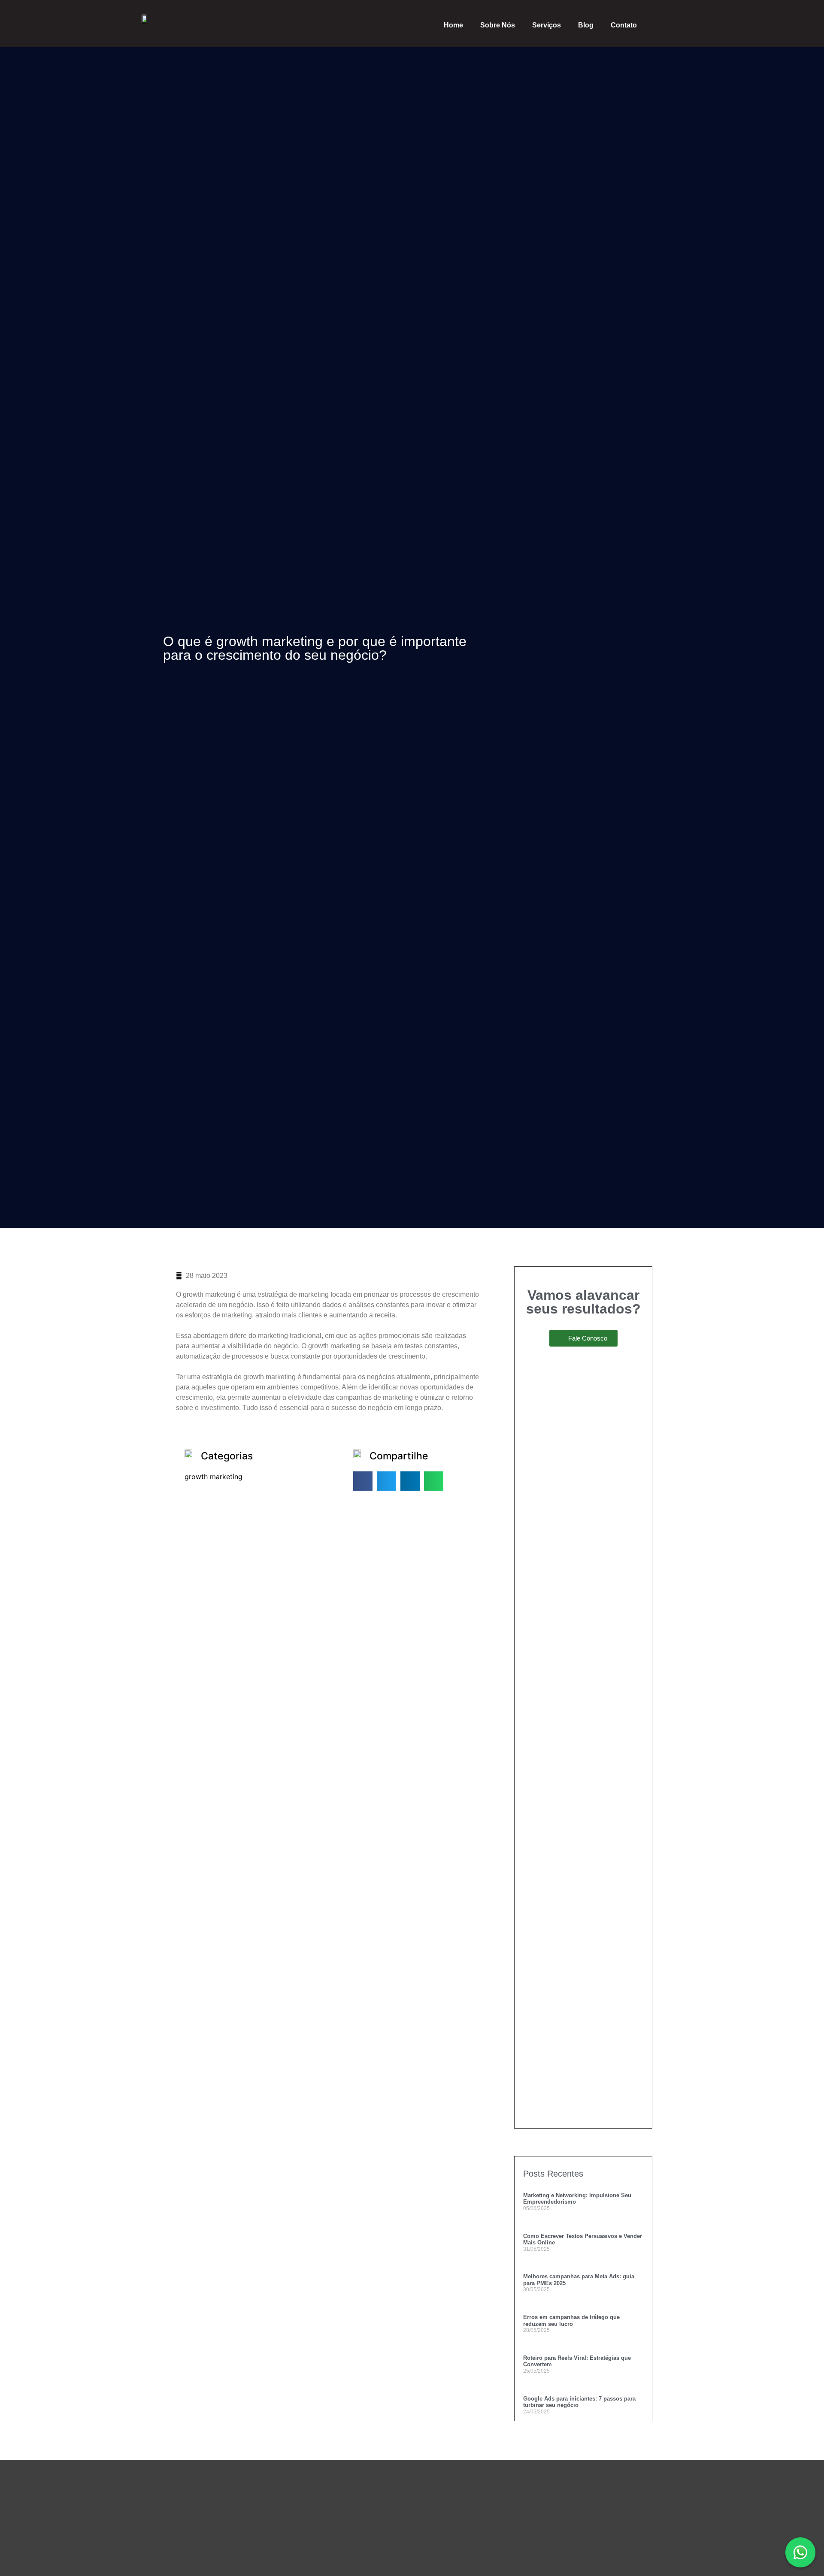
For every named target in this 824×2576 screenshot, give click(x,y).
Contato (624, 25)
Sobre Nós (498, 25)
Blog (586, 25)
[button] (363, 1481)
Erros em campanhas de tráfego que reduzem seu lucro (571, 2321)
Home (453, 25)
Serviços (547, 25)
